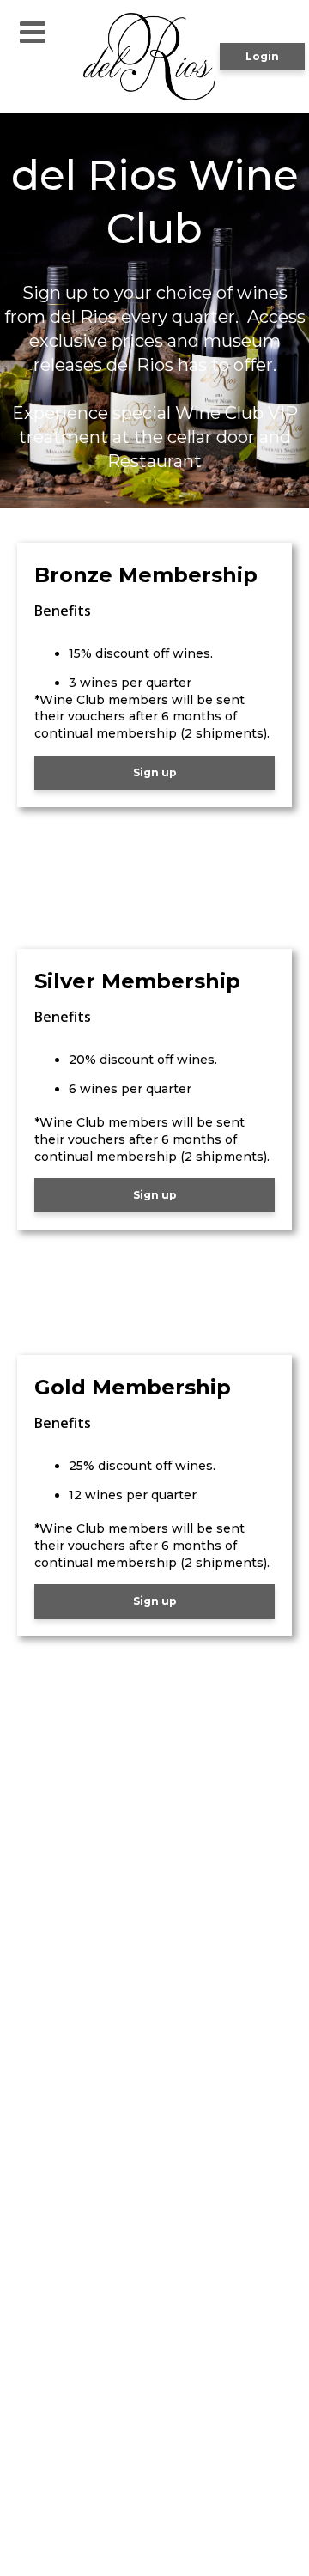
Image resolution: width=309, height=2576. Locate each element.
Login (262, 56)
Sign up (155, 772)
